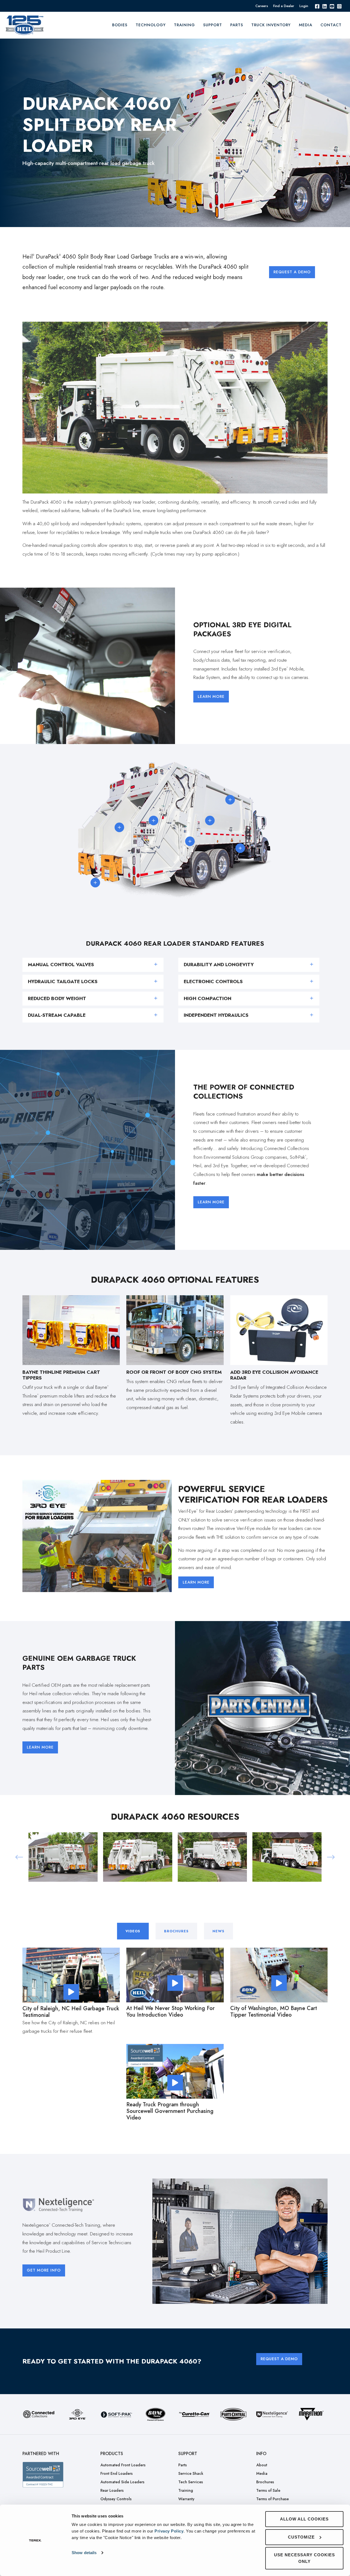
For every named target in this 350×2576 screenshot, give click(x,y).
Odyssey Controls (116, 2499)
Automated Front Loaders (123, 2465)
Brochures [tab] (176, 1931)
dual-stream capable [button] (57, 1015)
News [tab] (218, 1931)
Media (306, 25)
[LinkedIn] (325, 6)
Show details (84, 2553)
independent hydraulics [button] (216, 1015)
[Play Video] (71, 1992)
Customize (301, 2537)
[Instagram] (339, 6)
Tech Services (191, 2482)
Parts (237, 25)
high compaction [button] (208, 998)
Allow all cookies (304, 2519)
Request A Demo (292, 272)
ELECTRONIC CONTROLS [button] (213, 981)
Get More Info (44, 2270)
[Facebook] (317, 6)
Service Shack (191, 2473)
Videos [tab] (133, 1931)
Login (304, 6)
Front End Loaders (116, 2473)
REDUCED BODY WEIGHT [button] (57, 998)
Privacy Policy (169, 2531)
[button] (19, 1857)
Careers (262, 6)
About (262, 2465)
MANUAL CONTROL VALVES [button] (61, 965)
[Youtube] (332, 6)
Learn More (211, 696)
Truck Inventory (271, 25)
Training (186, 2490)
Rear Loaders (112, 2490)
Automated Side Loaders (122, 2482)
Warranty (186, 2499)
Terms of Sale (268, 2490)
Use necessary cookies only (304, 2558)
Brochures (265, 2482)
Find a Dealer (284, 6)
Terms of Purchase (272, 2499)
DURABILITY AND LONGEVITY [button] (219, 965)
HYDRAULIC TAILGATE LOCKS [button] (63, 981)
